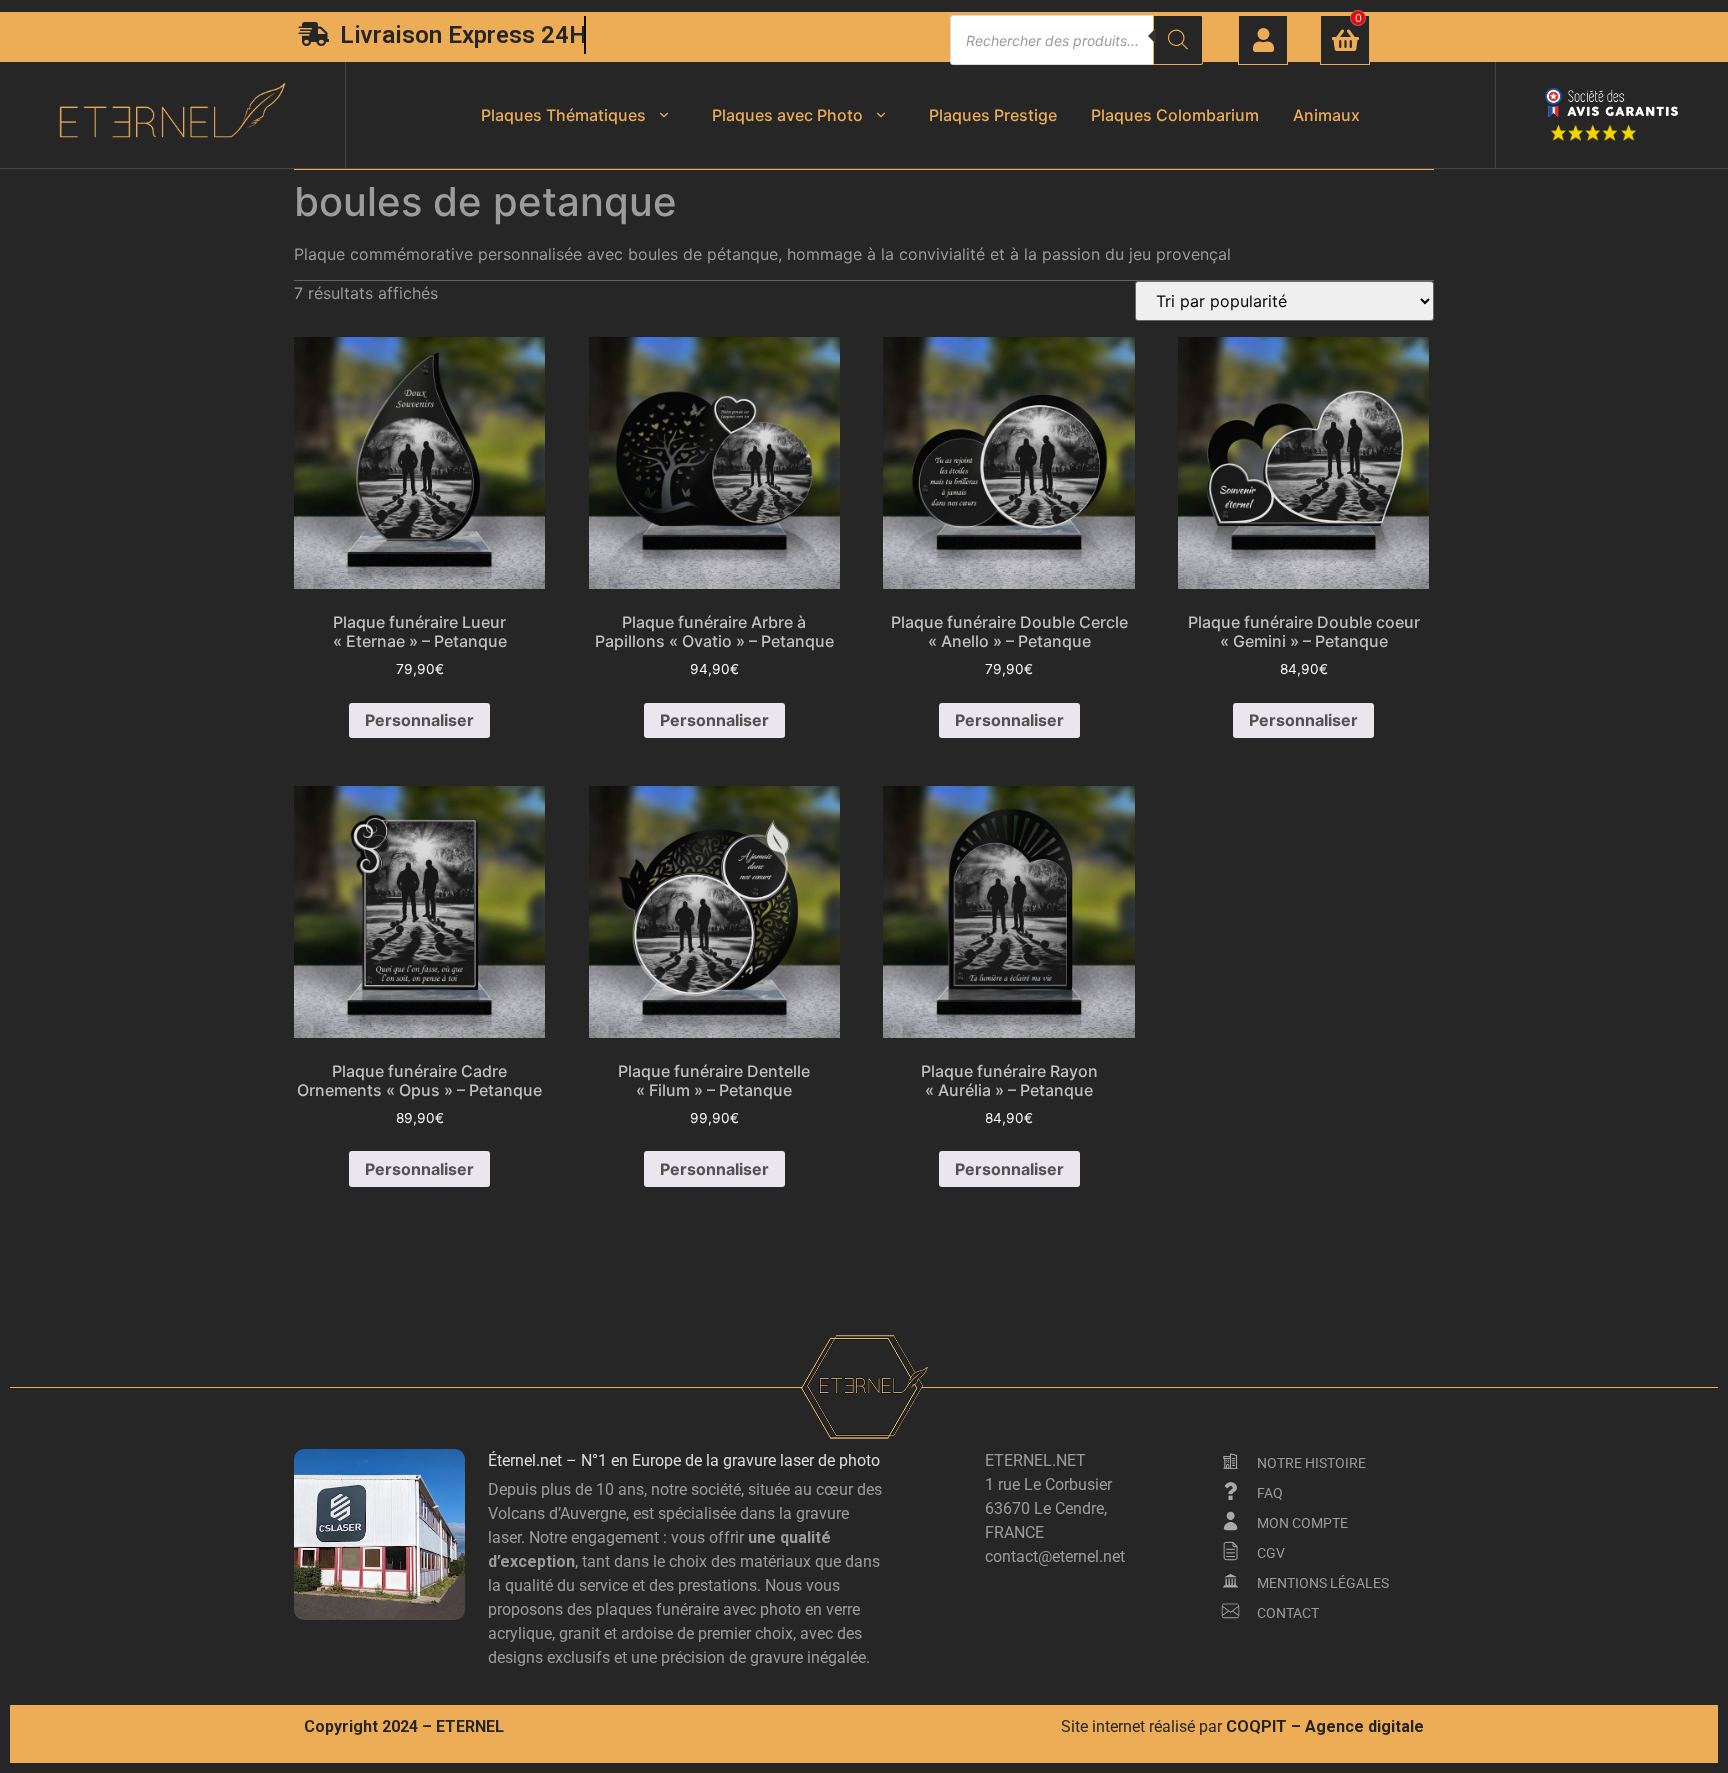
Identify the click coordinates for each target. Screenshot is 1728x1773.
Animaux (1326, 115)
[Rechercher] (1178, 40)
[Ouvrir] (664, 115)
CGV (1271, 1553)
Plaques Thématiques (563, 115)
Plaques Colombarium (1175, 115)
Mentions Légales (1323, 1583)
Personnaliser (419, 720)
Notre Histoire (1311, 1463)
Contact (1288, 1613)
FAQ (1270, 1493)
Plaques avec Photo (787, 115)
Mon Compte (1302, 1523)
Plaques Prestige (993, 115)
